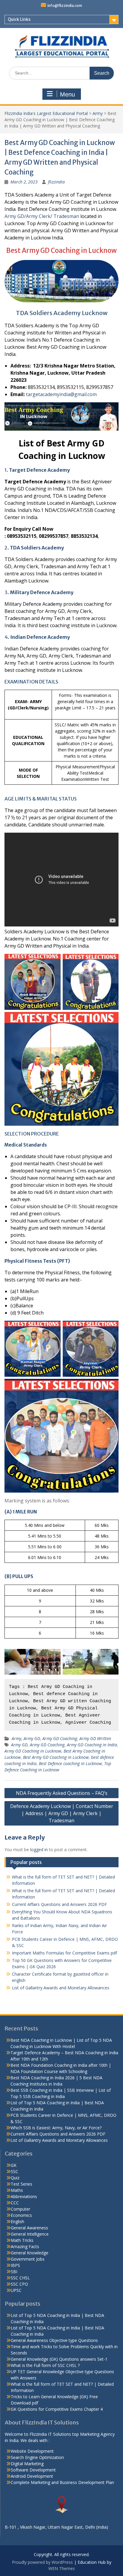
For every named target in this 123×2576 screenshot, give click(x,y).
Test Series (21, 2184)
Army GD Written (95, 1738)
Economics (21, 2215)
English (17, 2221)
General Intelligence (30, 2234)
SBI (14, 2271)
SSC (14, 2171)
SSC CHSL (20, 2278)
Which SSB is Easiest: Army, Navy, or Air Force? (56, 2128)
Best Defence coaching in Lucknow (70, 1763)
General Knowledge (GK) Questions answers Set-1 (59, 2359)
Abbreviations (24, 2196)
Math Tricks (22, 2240)
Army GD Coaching (60, 1738)
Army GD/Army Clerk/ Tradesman (42, 216)
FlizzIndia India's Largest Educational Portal (46, 113)
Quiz (15, 2178)
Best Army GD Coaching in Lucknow (56, 1757)
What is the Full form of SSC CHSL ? (45, 2365)
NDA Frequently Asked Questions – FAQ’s (62, 1793)
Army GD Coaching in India (92, 1745)
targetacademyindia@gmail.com (61, 394)
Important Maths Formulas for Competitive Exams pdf (64, 1953)
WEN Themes (62, 2568)
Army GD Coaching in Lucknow (33, 1751)
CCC (15, 2203)
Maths (17, 2190)
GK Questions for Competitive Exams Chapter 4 (57, 2409)
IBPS (15, 2265)
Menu (67, 94)
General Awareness (29, 2228)
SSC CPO (19, 2284)
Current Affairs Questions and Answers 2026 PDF (59, 1904)
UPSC (16, 2290)
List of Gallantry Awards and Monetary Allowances (61, 1988)
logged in (39, 1850)
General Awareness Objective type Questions (54, 2340)
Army (98, 113)
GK (14, 2165)
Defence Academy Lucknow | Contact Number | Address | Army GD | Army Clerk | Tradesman (62, 1813)
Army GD (32, 1738)
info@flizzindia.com (65, 6)
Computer (20, 2209)
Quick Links (19, 19)
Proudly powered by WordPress (42, 2562)
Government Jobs (28, 2259)
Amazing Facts (25, 2246)
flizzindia (56, 182)
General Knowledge (30, 2253)
